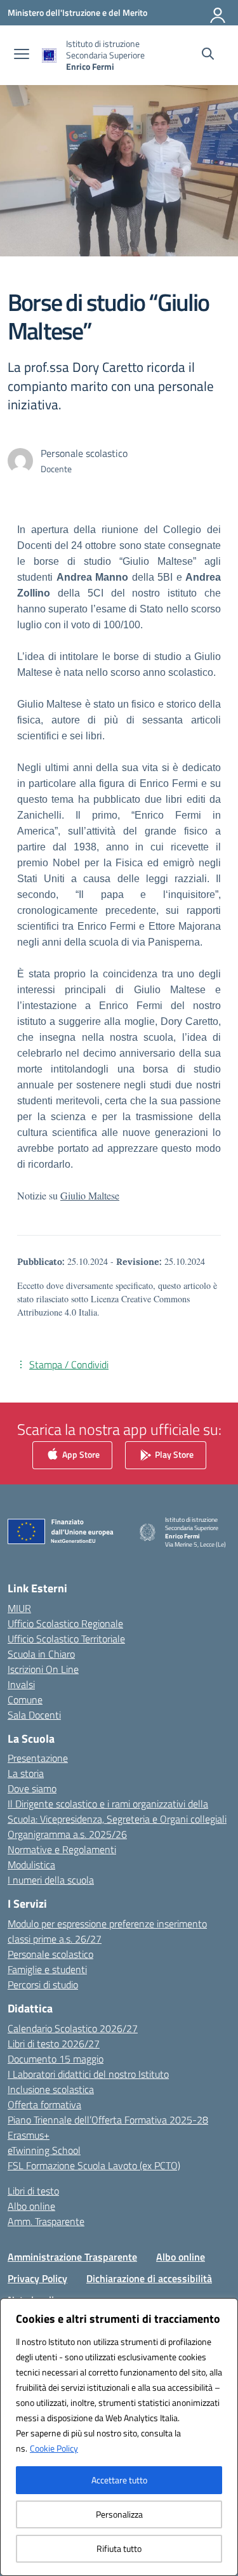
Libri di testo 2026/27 (54, 2044)
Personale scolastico (50, 1954)
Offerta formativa (44, 2104)
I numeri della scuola (51, 1880)
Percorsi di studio (43, 1985)
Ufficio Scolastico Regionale (65, 1623)
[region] (119, 2437)
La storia (26, 1773)
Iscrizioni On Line (43, 1669)
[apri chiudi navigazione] (22, 55)
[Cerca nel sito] (208, 55)
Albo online (31, 2206)
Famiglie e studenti (47, 1969)
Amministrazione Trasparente (72, 2257)
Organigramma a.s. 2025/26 (67, 1834)
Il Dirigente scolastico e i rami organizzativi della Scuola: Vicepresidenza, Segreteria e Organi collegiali (117, 1811)
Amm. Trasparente (46, 2221)
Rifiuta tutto (119, 2548)
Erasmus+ (29, 2135)
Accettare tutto (119, 2480)
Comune (25, 1700)
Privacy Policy (37, 2278)
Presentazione (38, 1758)
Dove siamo (32, 1788)
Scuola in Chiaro (41, 1654)
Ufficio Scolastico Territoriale (66, 1639)
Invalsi (21, 1684)
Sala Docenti (34, 1715)
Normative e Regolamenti (62, 1849)
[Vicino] (225, 2309)
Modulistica (31, 1865)
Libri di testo (33, 2191)
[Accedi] (218, 13)
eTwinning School (44, 2150)
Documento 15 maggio (56, 2059)
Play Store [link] (173, 1454)
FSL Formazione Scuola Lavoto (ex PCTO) (94, 2165)
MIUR (19, 1608)
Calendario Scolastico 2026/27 (73, 2028)
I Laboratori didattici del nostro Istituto (88, 2074)
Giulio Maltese (90, 1195)
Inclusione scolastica (51, 2089)
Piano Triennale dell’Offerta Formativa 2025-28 (108, 2120)
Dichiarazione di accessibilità (149, 2278)
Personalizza (119, 2514)
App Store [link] (80, 1454)
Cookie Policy (54, 2448)
